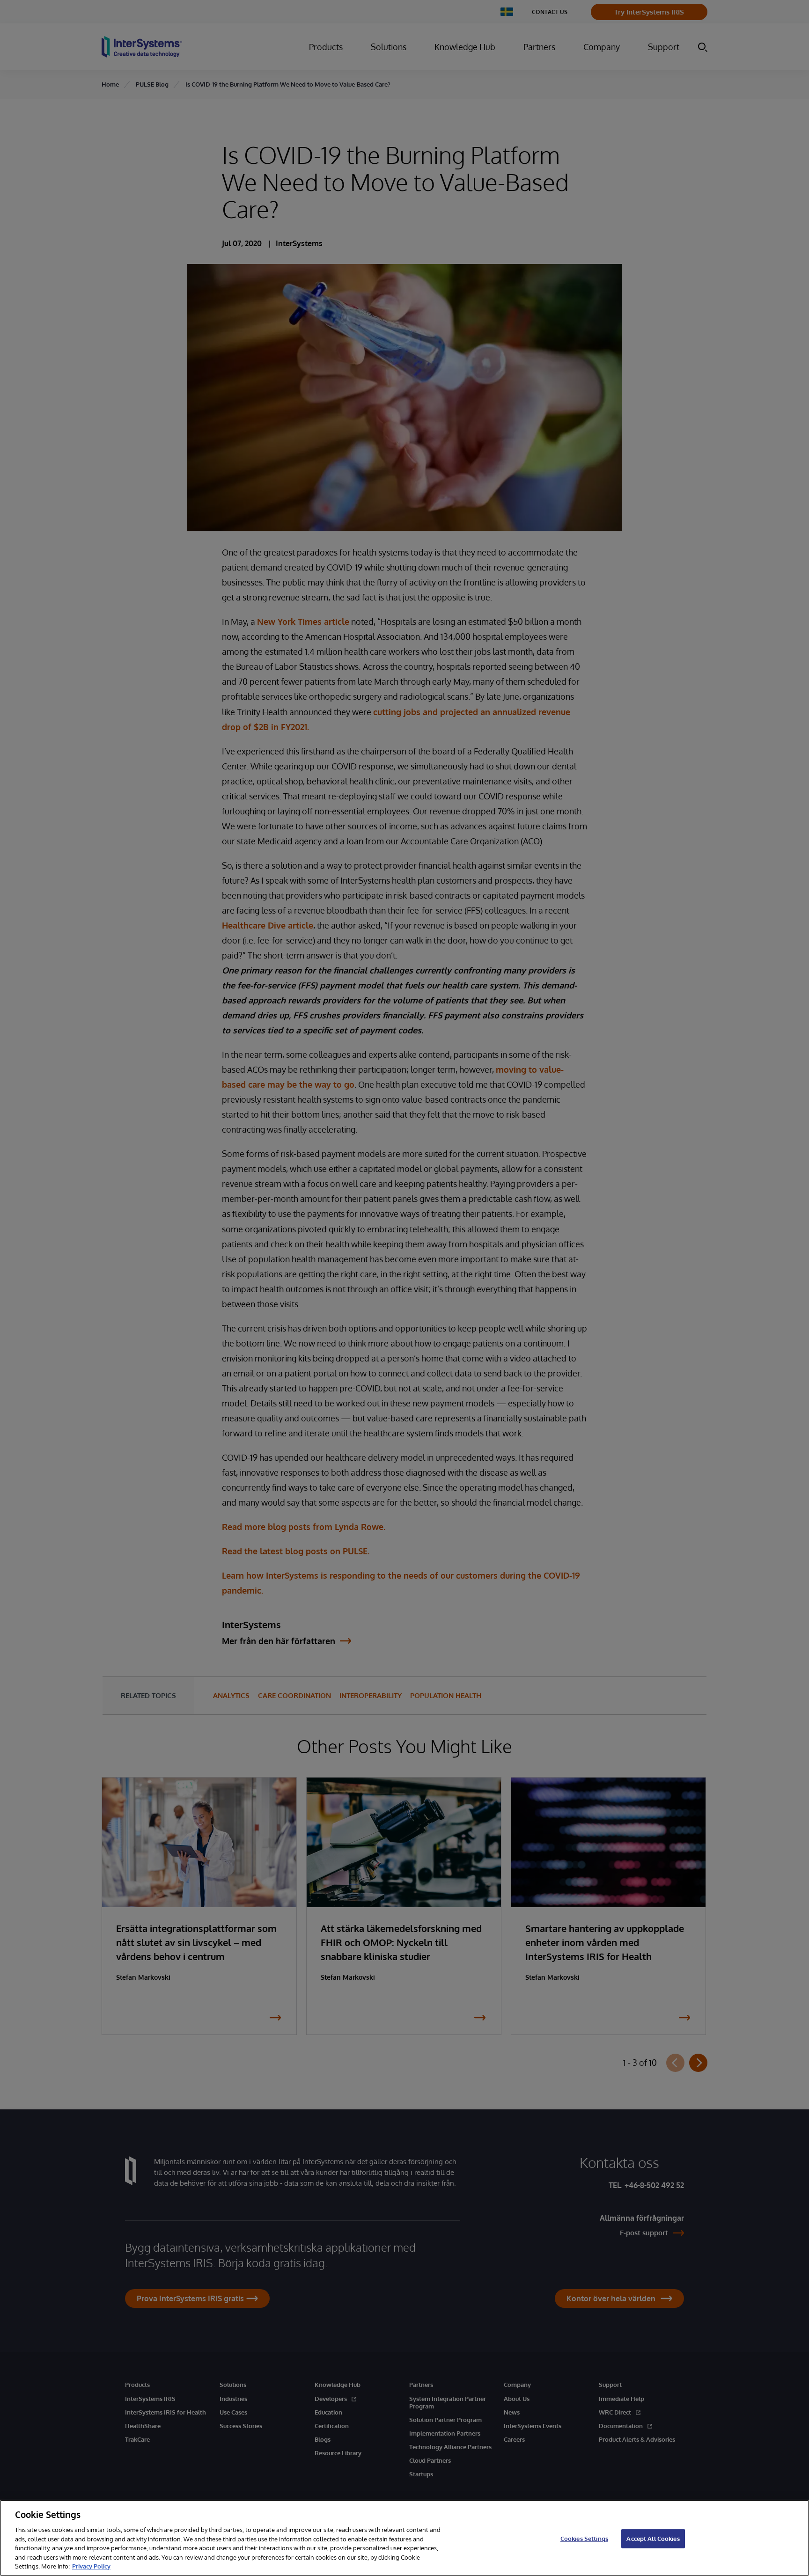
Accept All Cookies (653, 2538)
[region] (404, 2538)
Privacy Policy (91, 2566)
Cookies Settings (584, 2538)
